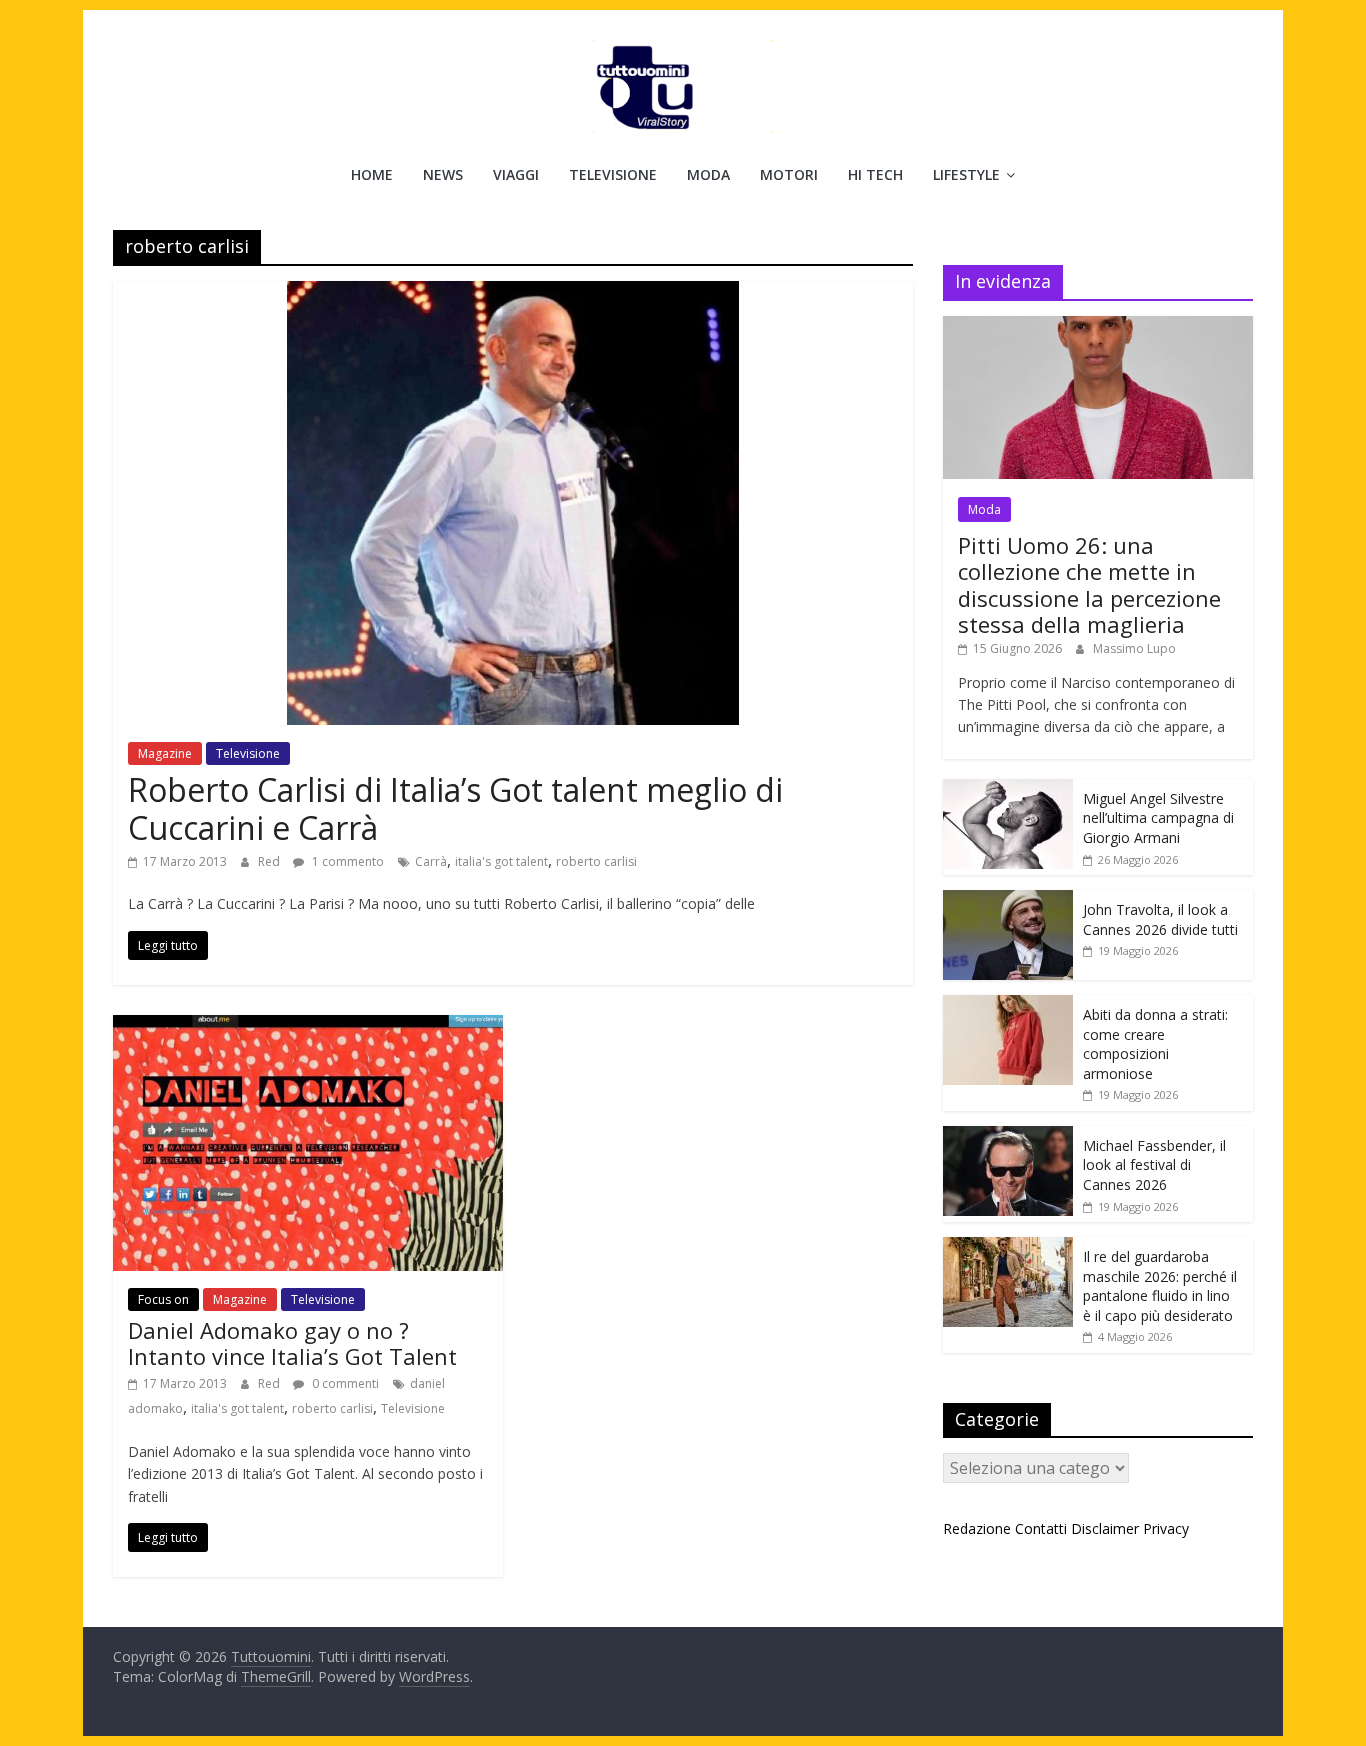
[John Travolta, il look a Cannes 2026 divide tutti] (1008, 900)
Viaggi (516, 174)
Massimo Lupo (1134, 648)
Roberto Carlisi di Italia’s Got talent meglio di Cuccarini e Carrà (455, 808)
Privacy (1166, 1528)
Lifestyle (966, 174)
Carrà (431, 861)
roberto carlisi (596, 861)
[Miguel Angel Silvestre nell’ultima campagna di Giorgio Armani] (1008, 789)
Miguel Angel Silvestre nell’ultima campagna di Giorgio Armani (1158, 818)
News (443, 174)
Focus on (163, 1299)
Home (372, 174)
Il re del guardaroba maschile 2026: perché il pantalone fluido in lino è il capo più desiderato (1160, 1286)
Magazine (165, 753)
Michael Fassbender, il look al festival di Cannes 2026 (1154, 1165)
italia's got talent (501, 861)
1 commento (346, 861)
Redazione (977, 1528)
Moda (708, 174)
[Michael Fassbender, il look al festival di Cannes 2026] (1008, 1136)
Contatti (1041, 1528)
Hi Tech (875, 174)
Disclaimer (1105, 1528)
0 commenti (344, 1383)
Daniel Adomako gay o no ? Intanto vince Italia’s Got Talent (292, 1343)
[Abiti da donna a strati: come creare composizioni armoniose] (1008, 1005)
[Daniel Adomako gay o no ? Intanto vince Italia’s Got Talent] (308, 1027)
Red (270, 861)
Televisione (613, 174)
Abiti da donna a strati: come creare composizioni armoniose (1155, 1044)
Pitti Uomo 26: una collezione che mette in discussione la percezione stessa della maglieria (1089, 584)
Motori (789, 174)
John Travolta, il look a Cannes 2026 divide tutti (1160, 919)
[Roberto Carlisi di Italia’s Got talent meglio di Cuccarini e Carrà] (513, 293)
